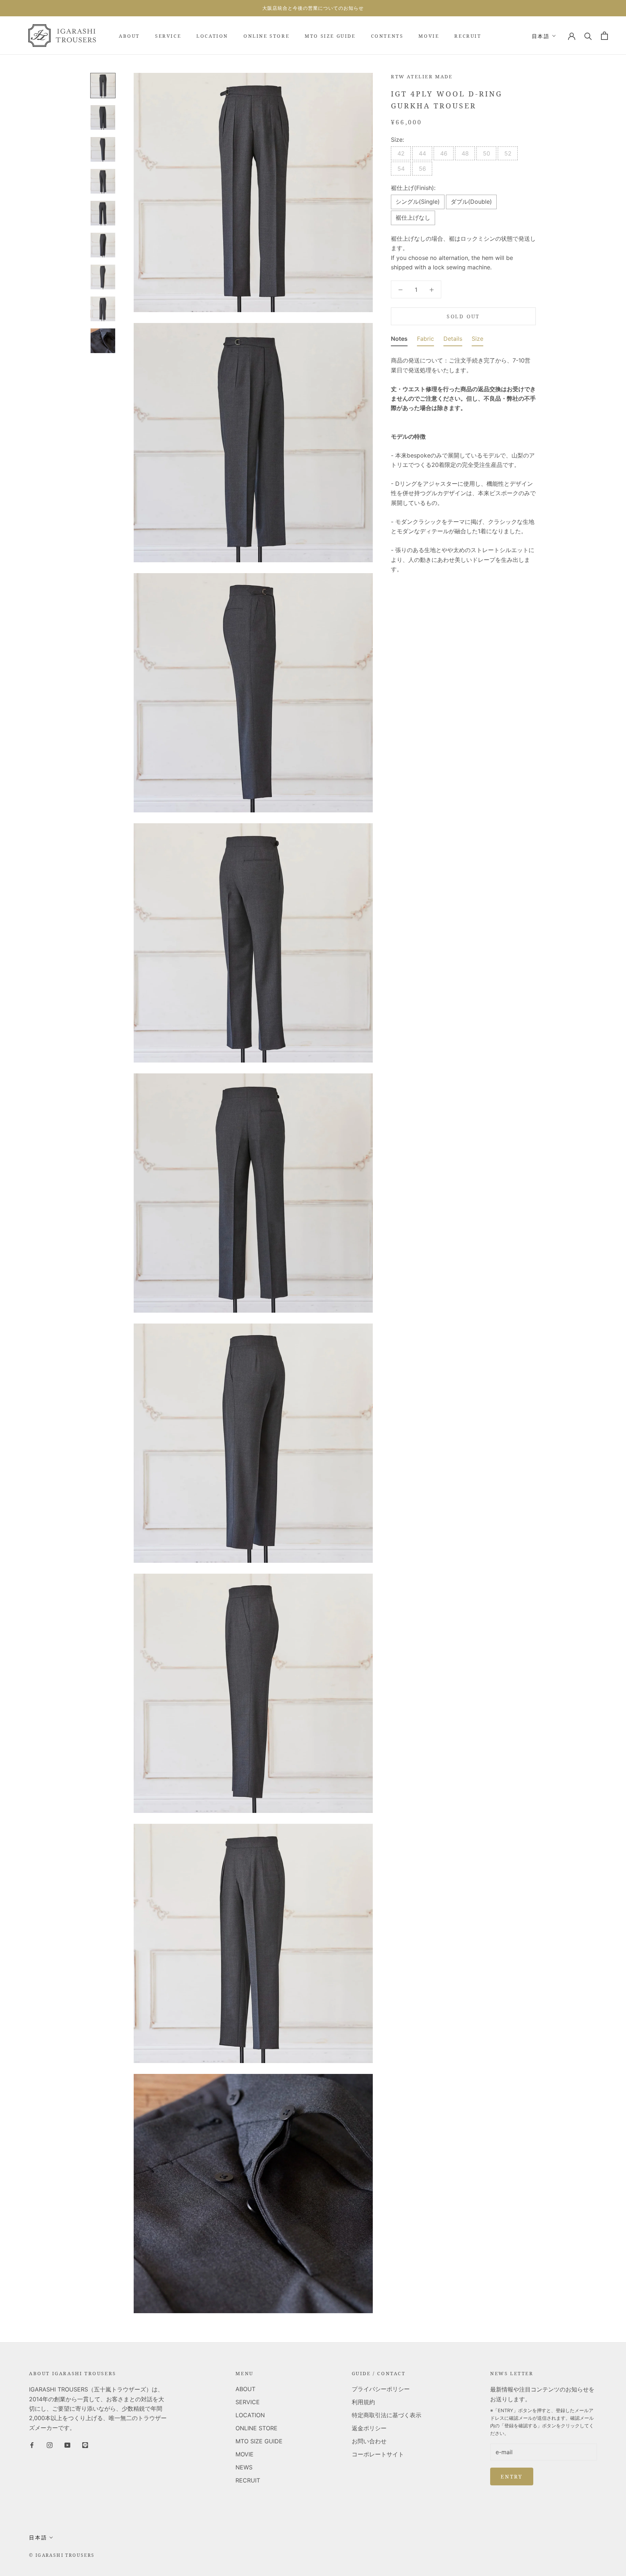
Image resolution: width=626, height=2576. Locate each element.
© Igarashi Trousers (62, 2555)
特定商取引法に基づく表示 (387, 2415)
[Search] (588, 36)
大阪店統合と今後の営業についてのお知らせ (313, 8)
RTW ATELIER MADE (422, 76)
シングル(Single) (418, 202)
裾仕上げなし (413, 218)
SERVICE (168, 36)
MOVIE (429, 36)
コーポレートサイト (378, 2454)
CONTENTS (387, 36)
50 (487, 153)
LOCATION (212, 36)
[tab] (399, 340)
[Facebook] (32, 2444)
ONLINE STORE (266, 36)
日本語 (541, 36)
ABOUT (129, 36)
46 (444, 153)
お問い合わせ (369, 2441)
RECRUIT (468, 36)
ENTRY (512, 2476)
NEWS (244, 2467)
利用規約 (363, 2402)
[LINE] (85, 2444)
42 (401, 153)
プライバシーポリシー (381, 2389)
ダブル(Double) (471, 202)
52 (508, 153)
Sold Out (463, 316)
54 (401, 169)
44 (422, 153)
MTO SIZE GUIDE (330, 36)
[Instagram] (50, 2444)
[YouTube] (67, 2444)
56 (422, 169)
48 (465, 153)
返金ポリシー (369, 2428)
